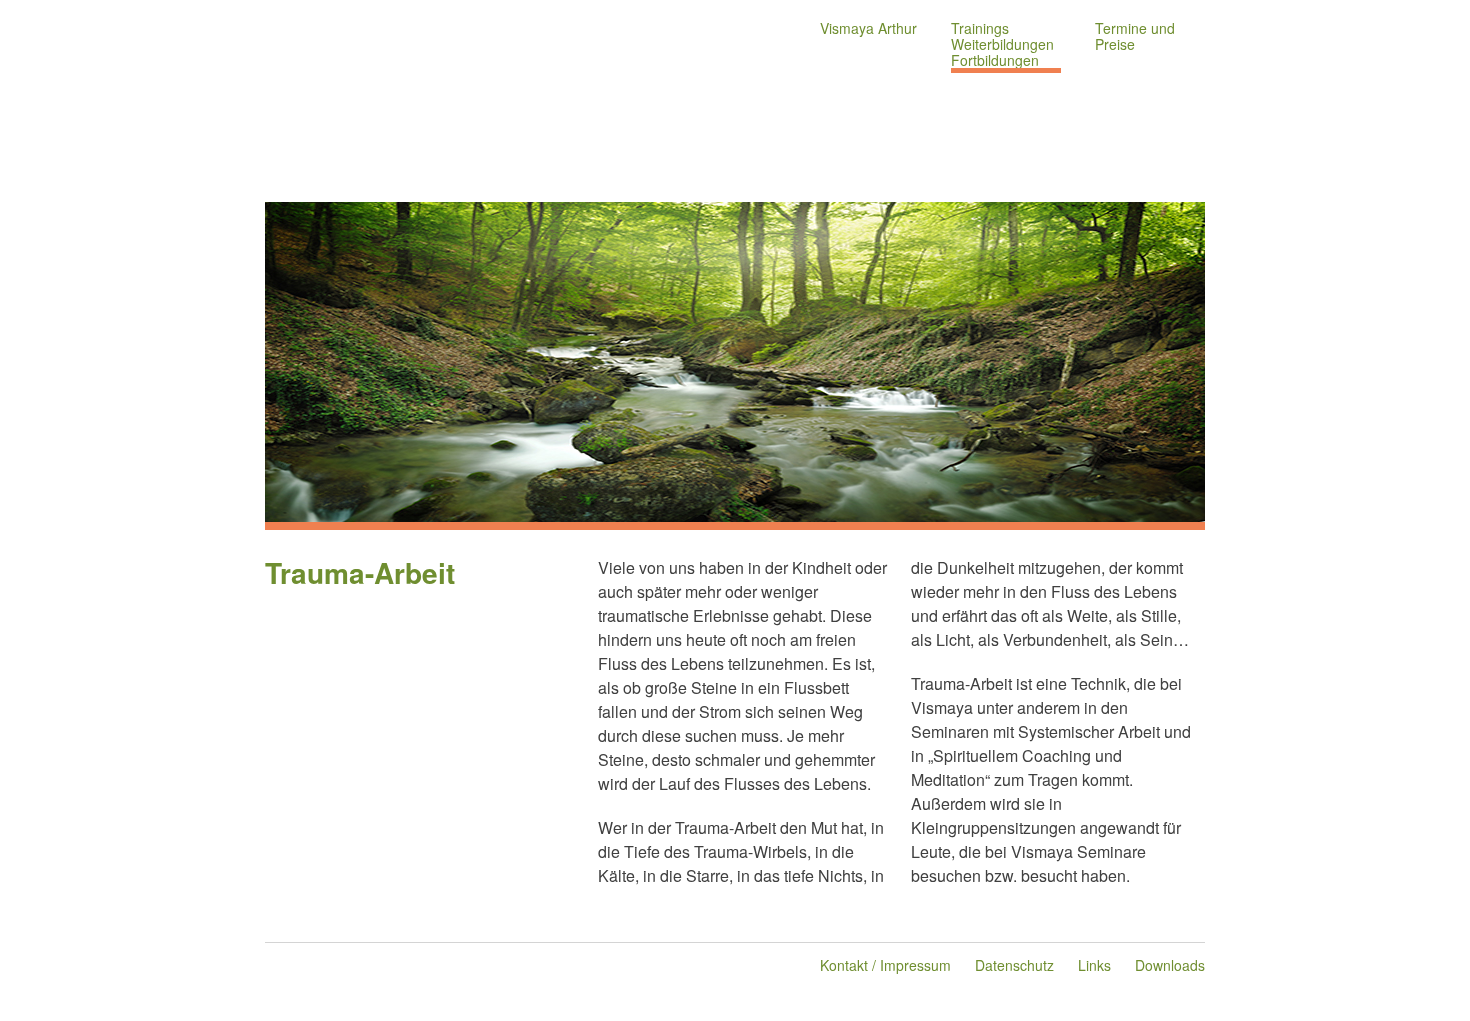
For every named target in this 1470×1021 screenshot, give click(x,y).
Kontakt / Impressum (885, 965)
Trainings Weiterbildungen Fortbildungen (1002, 44)
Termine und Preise (1135, 36)
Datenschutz (1014, 965)
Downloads (1170, 965)
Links (1094, 965)
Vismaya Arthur (868, 28)
